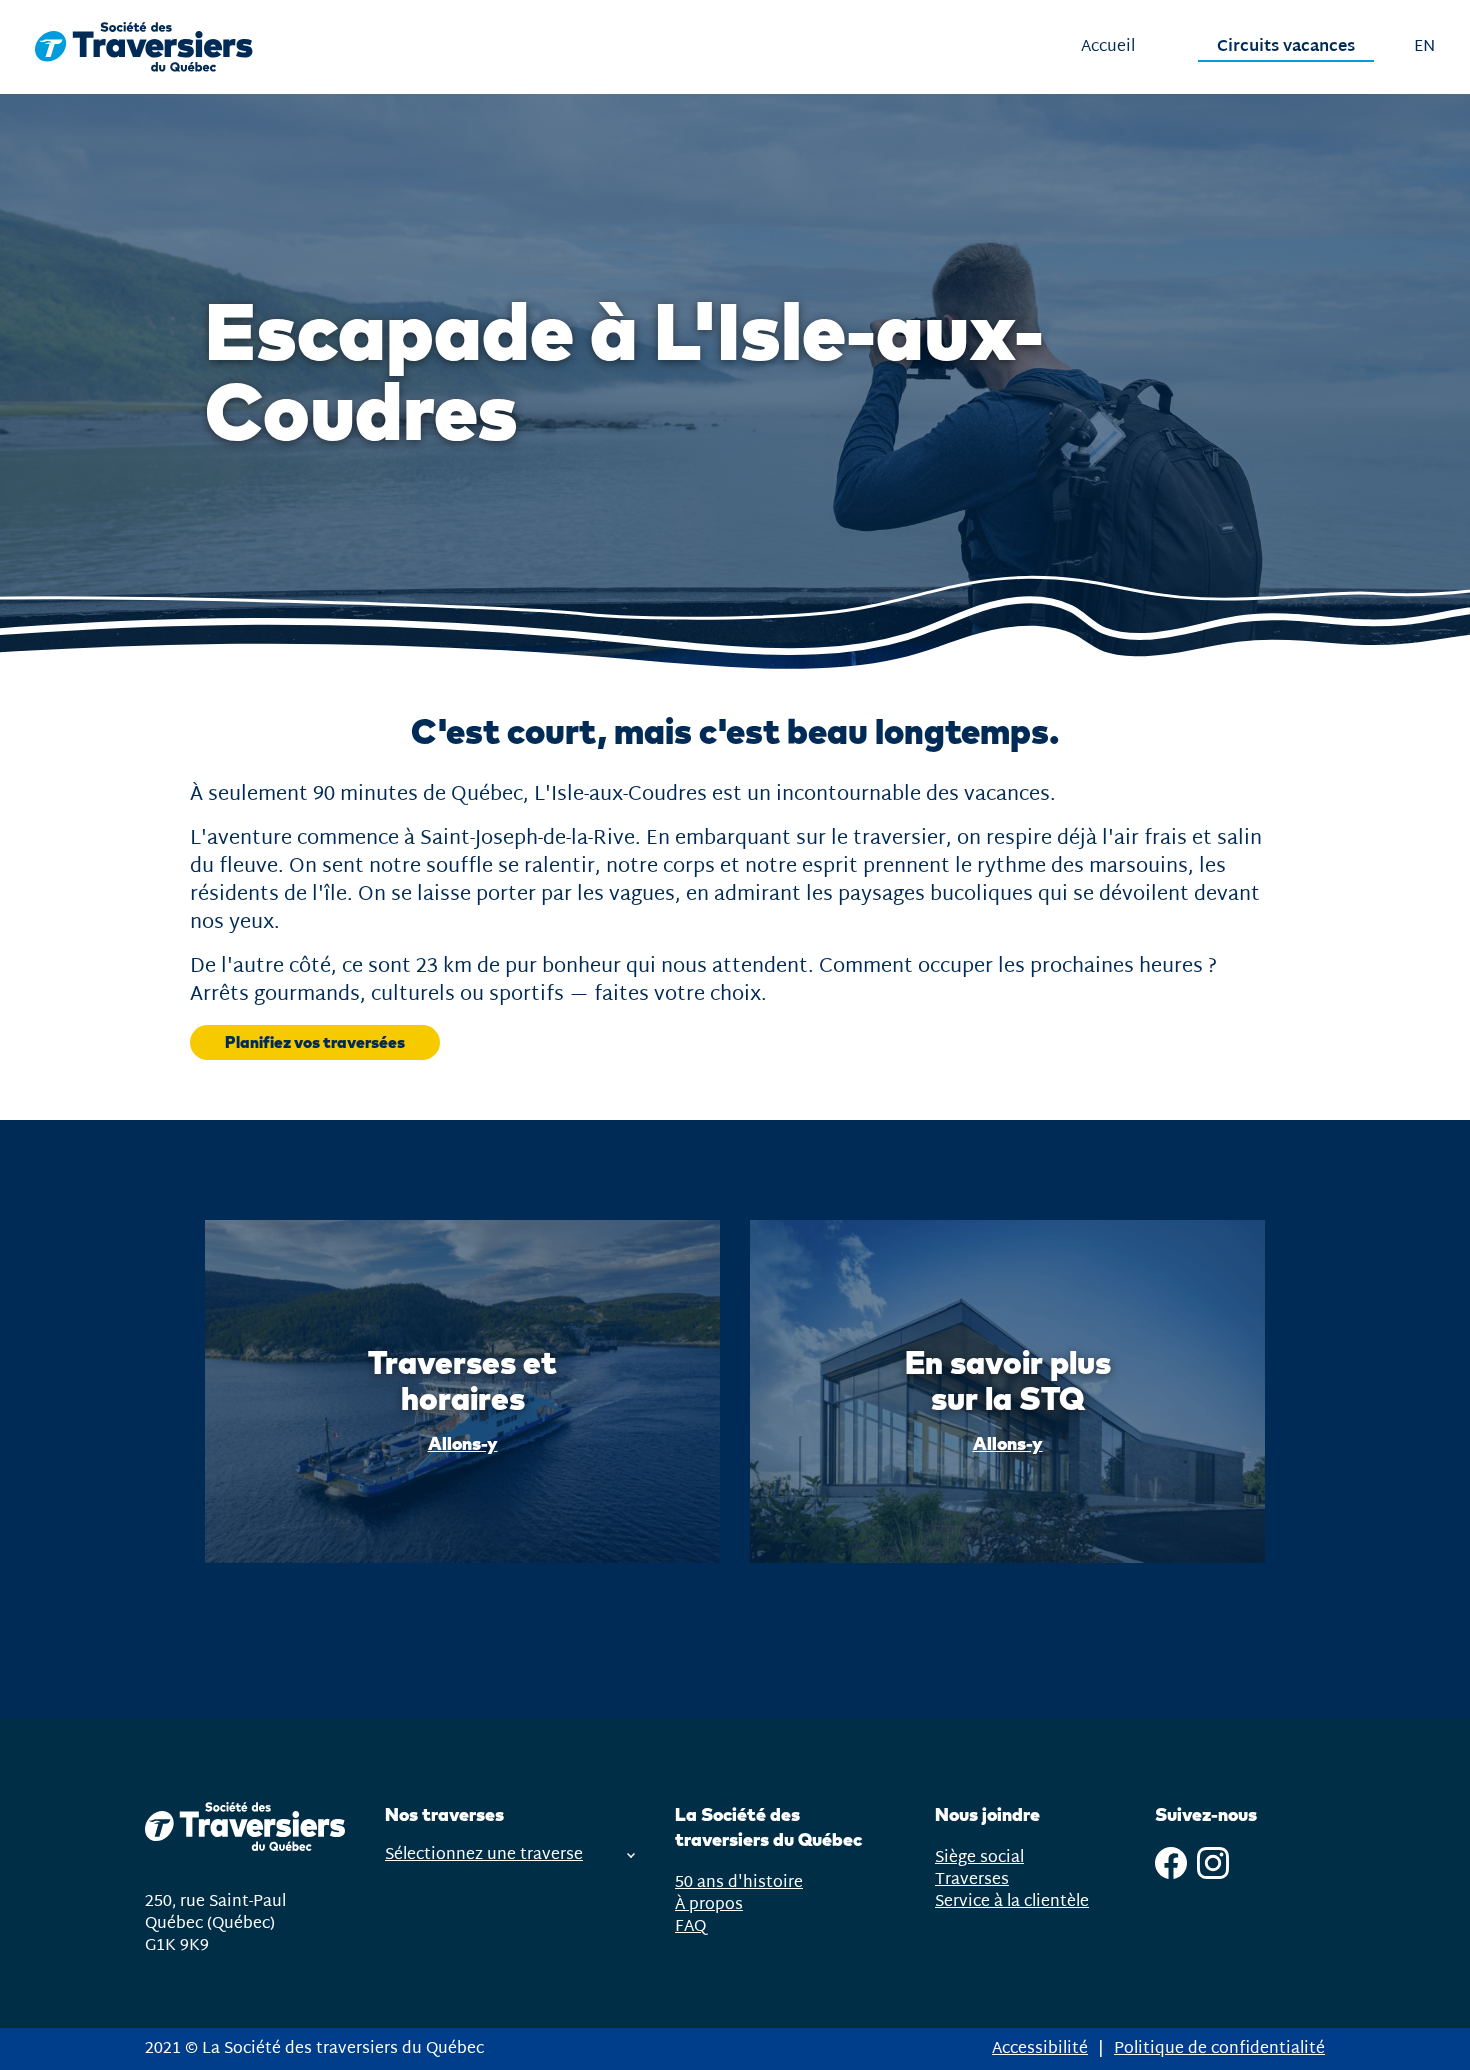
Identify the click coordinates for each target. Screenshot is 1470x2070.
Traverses (972, 1880)
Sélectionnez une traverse (484, 1855)
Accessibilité (1040, 2048)
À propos (709, 1905)
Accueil (1108, 47)
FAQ (690, 1927)
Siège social (979, 1858)
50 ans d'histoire (739, 1883)
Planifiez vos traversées (315, 1042)
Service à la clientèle (1012, 1902)
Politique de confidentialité (1219, 2048)
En (1424, 47)
